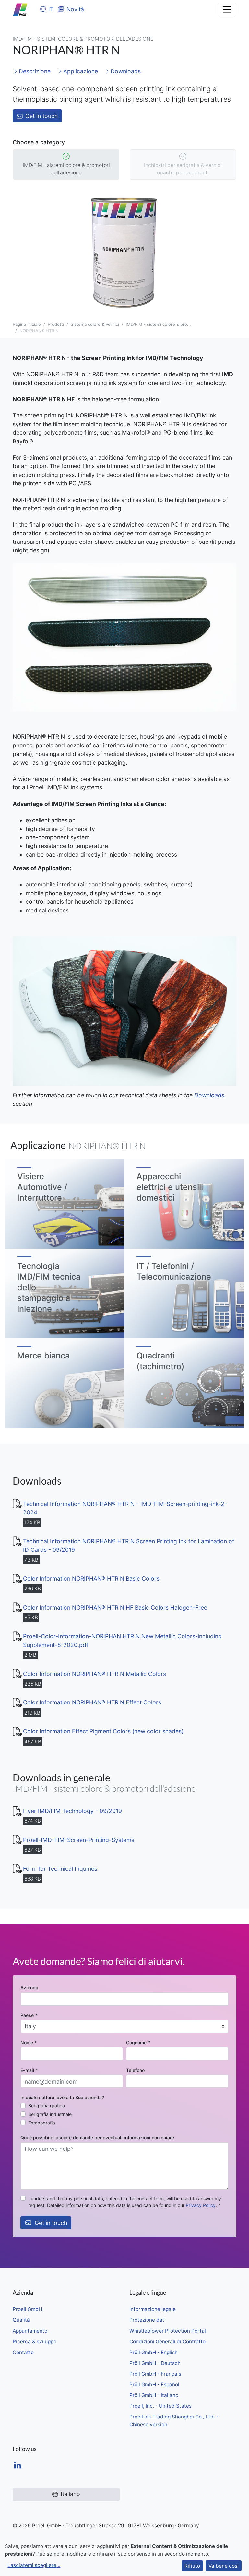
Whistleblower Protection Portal (168, 2331)
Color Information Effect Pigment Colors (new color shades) (103, 1731)
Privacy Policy (201, 2205)
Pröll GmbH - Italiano (154, 2395)
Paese (29, 2015)
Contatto (23, 2352)
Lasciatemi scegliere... (34, 2565)
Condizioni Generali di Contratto (167, 2342)
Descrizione (34, 71)
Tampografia (42, 2123)
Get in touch (41, 116)
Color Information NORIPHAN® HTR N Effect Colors (92, 1702)
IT (51, 9)
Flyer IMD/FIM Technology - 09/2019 (72, 1811)
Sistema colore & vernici (95, 324)
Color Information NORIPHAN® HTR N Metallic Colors (95, 1674)
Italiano (70, 2494)
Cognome (138, 2042)
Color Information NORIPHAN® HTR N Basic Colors (91, 1579)
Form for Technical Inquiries (60, 1869)
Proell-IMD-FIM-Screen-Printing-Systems (79, 1840)
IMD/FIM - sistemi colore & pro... (158, 324)
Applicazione (80, 71)
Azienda (29, 1988)
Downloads (125, 71)
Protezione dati (148, 2320)
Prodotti (56, 324)
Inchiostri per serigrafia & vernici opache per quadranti (183, 169)
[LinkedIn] (18, 2466)
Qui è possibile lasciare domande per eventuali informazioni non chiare (97, 2138)
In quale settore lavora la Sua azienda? (62, 2097)
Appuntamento (30, 2331)
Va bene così (224, 2566)
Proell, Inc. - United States (160, 2406)
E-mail (29, 2070)
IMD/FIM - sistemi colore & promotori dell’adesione (66, 169)
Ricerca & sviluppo (35, 2342)
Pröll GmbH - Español (154, 2385)
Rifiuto (192, 2566)
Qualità (21, 2320)
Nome (29, 2042)
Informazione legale (153, 2309)
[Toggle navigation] (227, 9)
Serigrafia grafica (47, 2105)
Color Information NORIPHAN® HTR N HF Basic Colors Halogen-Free (115, 1607)
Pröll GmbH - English (154, 2352)
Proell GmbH (27, 2309)
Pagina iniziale (27, 324)
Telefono (135, 2070)
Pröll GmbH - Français (155, 2374)
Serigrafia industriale (50, 2114)
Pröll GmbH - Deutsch (155, 2363)
